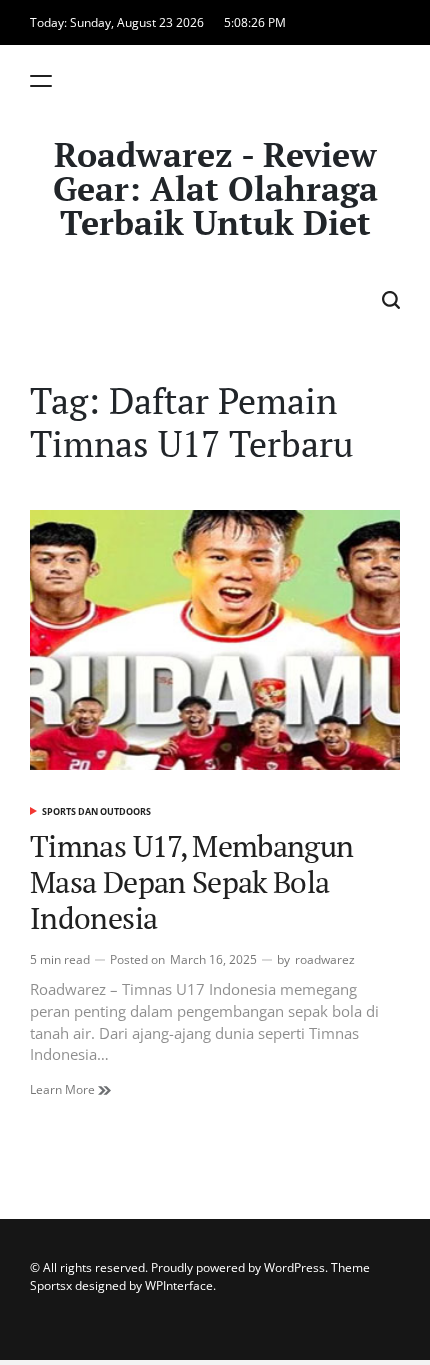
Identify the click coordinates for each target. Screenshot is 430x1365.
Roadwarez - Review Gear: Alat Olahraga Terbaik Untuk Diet (215, 189)
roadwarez (325, 959)
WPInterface (179, 1285)
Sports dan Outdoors (96, 811)
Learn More (64, 1089)
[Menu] (41, 80)
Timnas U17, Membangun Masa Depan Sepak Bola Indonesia (192, 882)
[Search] (391, 299)
